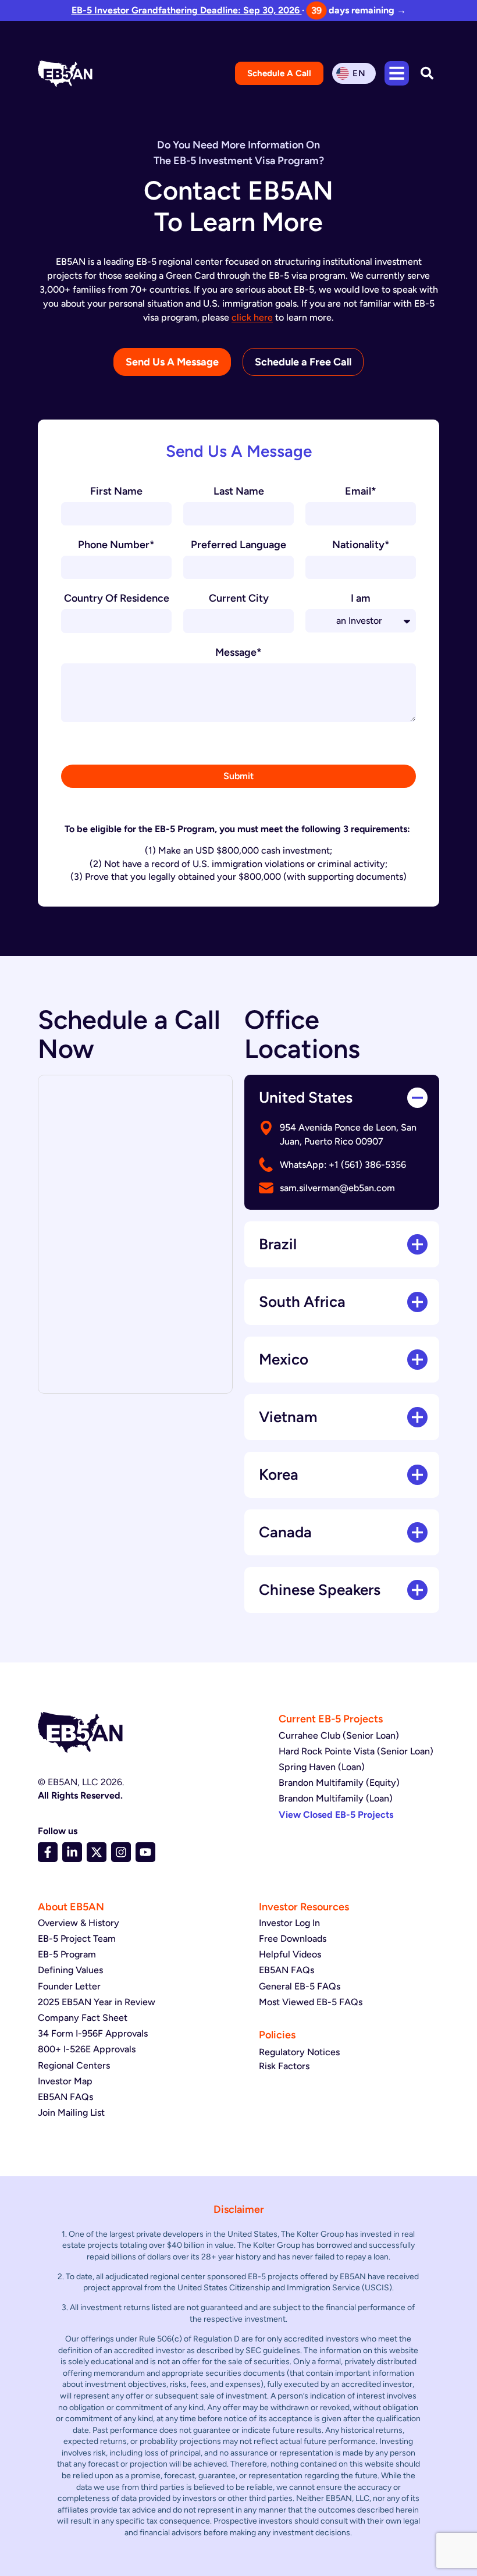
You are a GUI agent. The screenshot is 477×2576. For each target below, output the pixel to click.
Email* (361, 492)
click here (252, 317)
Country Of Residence (117, 599)
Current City (239, 599)
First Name (116, 492)
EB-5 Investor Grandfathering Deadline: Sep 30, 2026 (187, 10)
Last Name (239, 492)
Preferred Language (238, 545)
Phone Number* (116, 545)
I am (361, 599)
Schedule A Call (279, 73)
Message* (238, 653)
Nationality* (361, 545)
